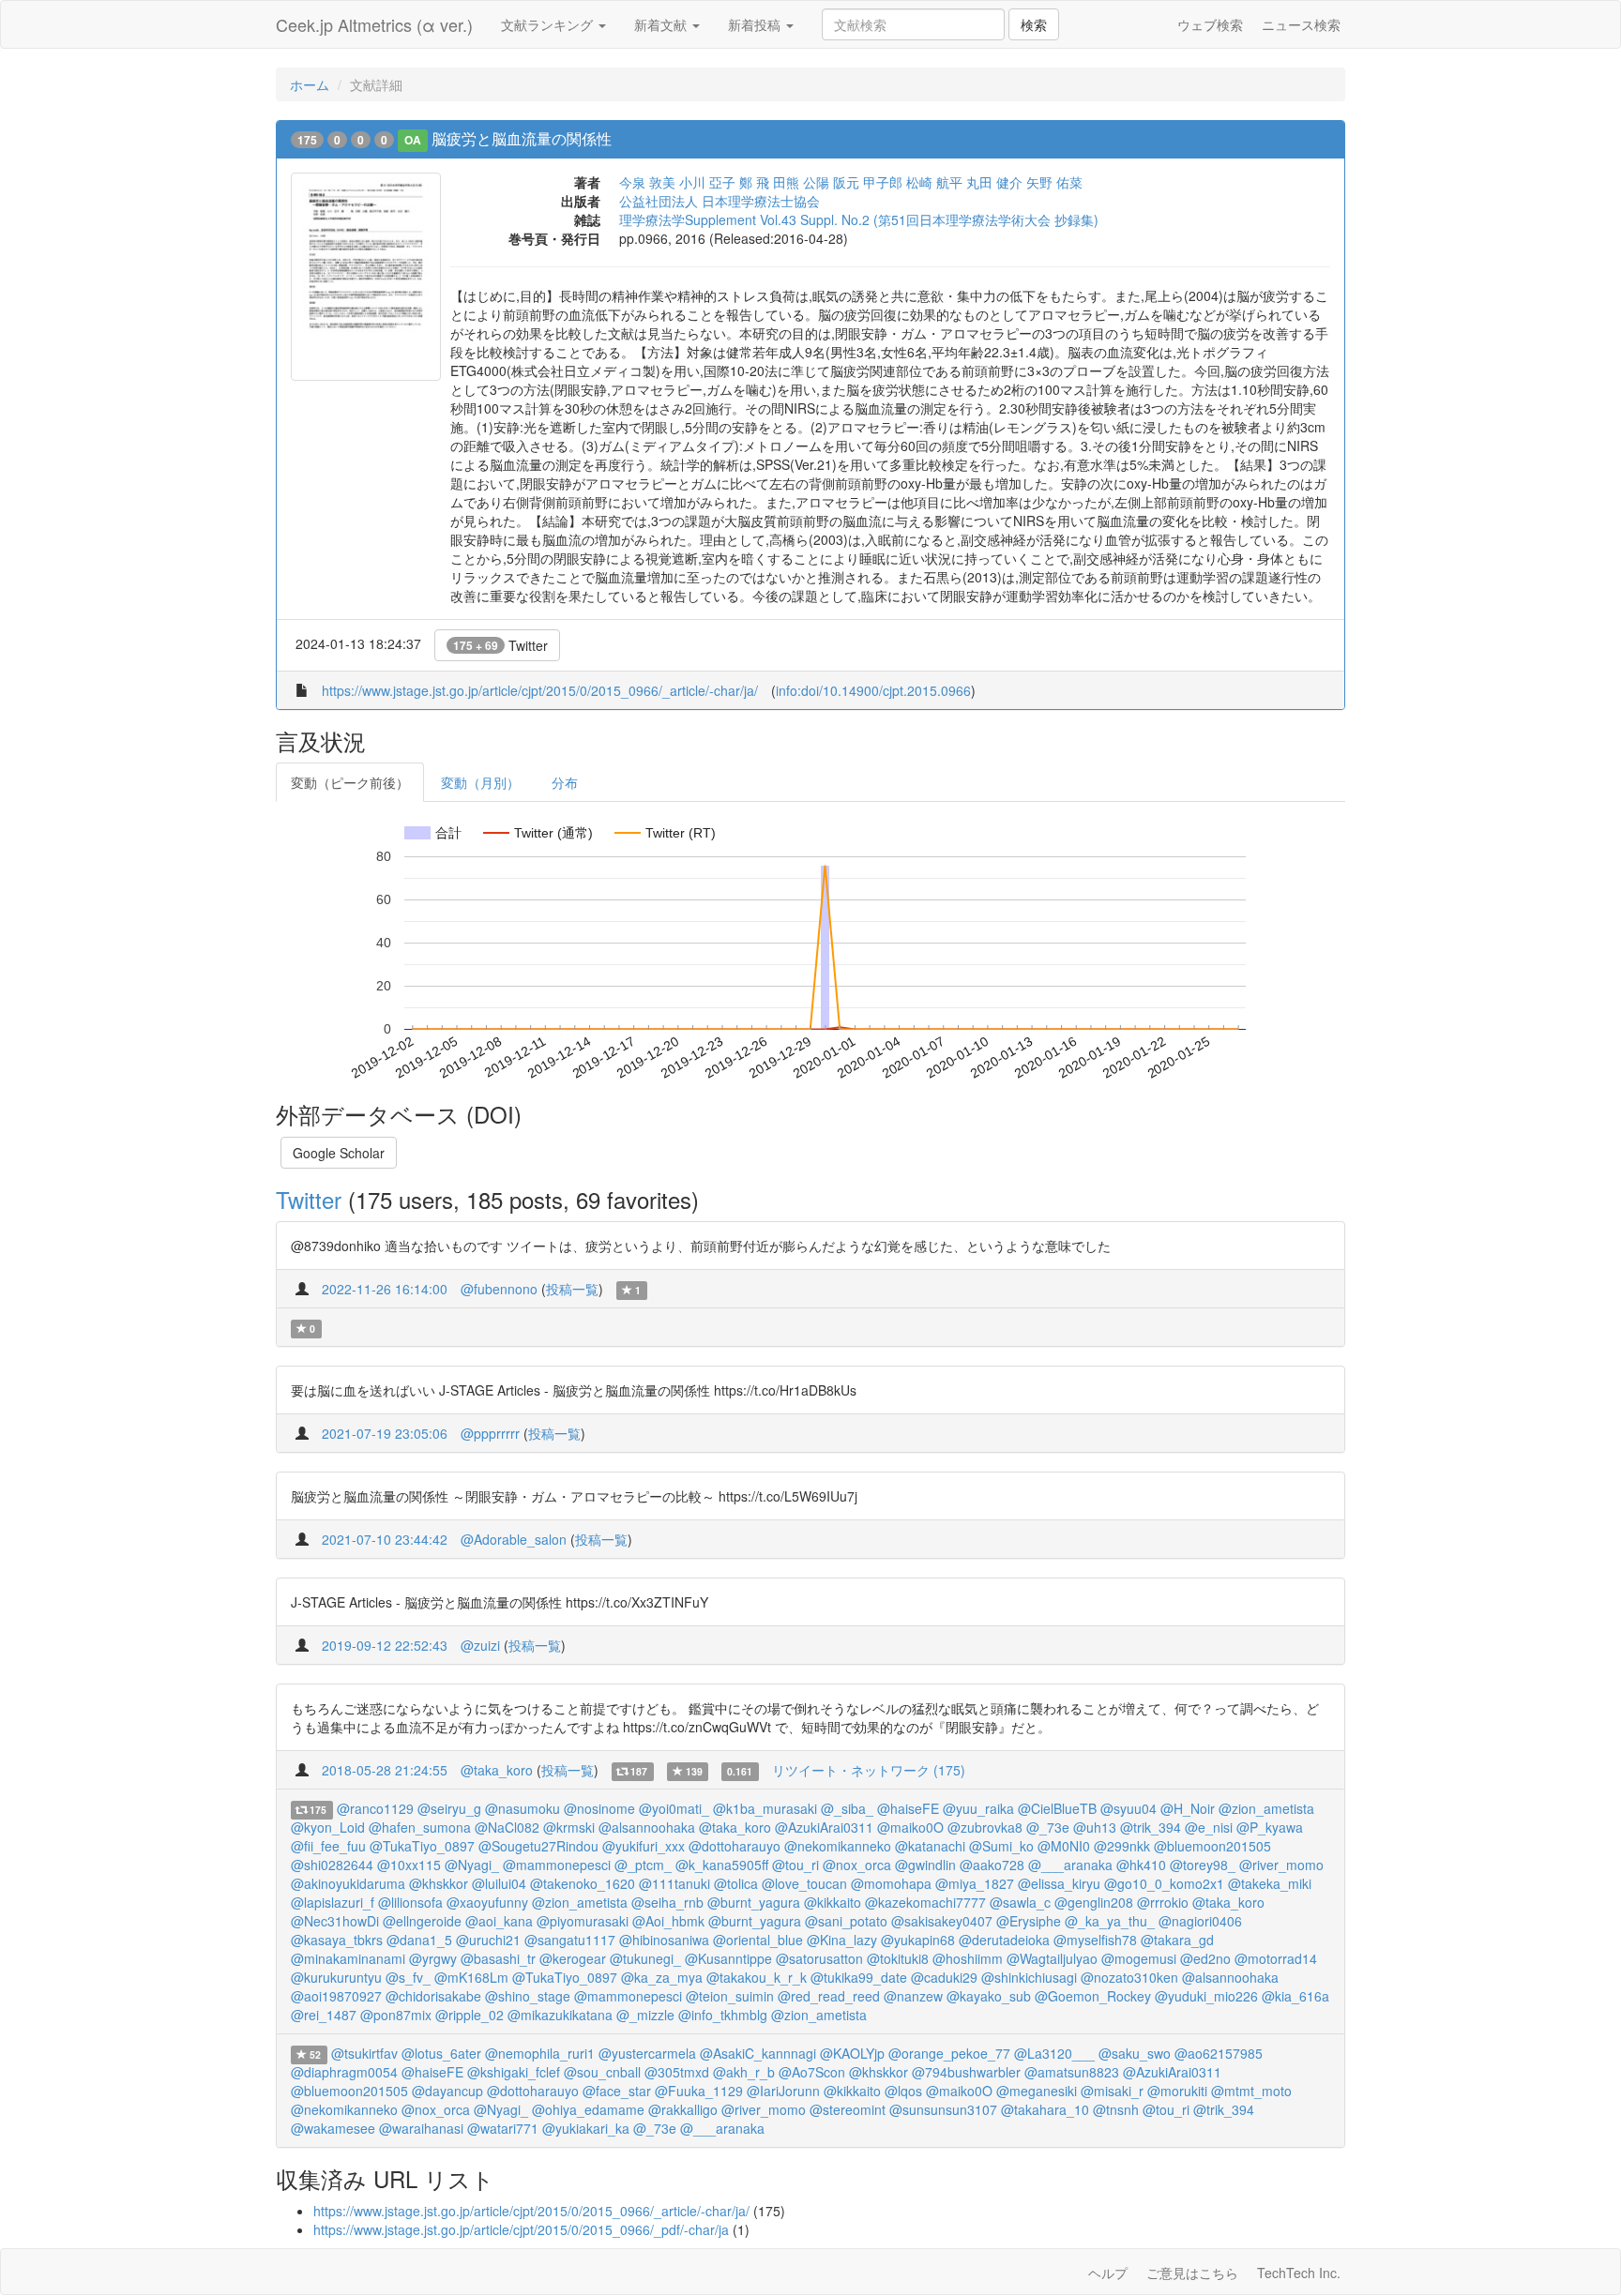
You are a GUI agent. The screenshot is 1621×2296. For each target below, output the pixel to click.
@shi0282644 (332, 1865)
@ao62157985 (1219, 2053)
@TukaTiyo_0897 (422, 1846)
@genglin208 (1094, 1902)
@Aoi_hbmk (668, 1921)
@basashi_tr (498, 1958)
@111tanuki (674, 1883)
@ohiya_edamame (588, 2109)
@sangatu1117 (570, 1940)
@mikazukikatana (560, 2015)
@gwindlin (925, 1865)
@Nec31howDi (335, 1921)
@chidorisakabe (433, 1996)
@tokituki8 (898, 1958)
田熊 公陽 (801, 182)
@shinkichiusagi (1029, 1977)
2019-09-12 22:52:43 (385, 1645)
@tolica (736, 1883)
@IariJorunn (783, 2091)
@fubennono (499, 1289)
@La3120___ (1054, 2053)
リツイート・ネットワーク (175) (869, 1770)
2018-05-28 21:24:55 (385, 1770)
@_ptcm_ (643, 1865)
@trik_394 (1151, 1827)
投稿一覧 (572, 1289)
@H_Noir (1188, 1808)
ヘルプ (1108, 2273)
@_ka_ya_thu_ (1110, 1921)
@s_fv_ (408, 1977)
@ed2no (1205, 1958)
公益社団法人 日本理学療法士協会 (720, 201)
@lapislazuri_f (333, 1902)
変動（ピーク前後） (350, 782)
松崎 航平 (934, 182)
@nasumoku (523, 1808)
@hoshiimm (968, 1958)
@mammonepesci (557, 1865)
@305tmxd (677, 2072)
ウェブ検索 (1210, 24)
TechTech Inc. (1299, 2273)
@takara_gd (1177, 1940)
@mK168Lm (471, 1977)
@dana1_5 (419, 1940)
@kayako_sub (989, 1996)
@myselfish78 (1095, 1940)
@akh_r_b (744, 2072)
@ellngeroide (422, 1921)
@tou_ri (795, 1865)
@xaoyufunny (487, 1902)
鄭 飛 (754, 182)
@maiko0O (910, 1827)
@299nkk (1122, 1846)
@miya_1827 (975, 1883)
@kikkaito (833, 1902)
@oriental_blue (758, 1940)
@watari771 (503, 2128)
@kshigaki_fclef (514, 2072)
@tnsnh (1116, 2109)
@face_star (617, 2091)
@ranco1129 (375, 1808)
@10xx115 (409, 1865)
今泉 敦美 (647, 182)
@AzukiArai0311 (824, 1827)
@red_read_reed (829, 1996)
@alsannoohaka (647, 1827)
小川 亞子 (707, 182)
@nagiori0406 (1200, 1921)
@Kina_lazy (842, 1940)
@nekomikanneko (838, 1846)
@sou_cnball (602, 2072)
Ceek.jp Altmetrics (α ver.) (374, 24)
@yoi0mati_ (674, 1808)
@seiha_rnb (667, 1902)
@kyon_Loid (328, 1827)
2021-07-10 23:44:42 (385, 1539)
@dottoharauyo (735, 1846)
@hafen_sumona (420, 1827)
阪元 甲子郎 (868, 182)
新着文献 (662, 24)
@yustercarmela (647, 2053)
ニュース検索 (1301, 24)
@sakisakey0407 (942, 1921)
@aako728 (992, 1865)
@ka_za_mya (662, 1977)
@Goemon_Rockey (1093, 1996)
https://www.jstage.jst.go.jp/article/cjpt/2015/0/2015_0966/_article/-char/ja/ (540, 690)
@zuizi (480, 1645)
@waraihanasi (421, 2128)
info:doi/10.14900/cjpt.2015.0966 (873, 690)
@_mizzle (645, 2015)
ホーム (310, 84)
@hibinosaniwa (664, 1940)
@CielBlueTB (1057, 1808)
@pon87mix (396, 2015)
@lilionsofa (410, 1902)
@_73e (1048, 1827)
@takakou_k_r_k (757, 1977)
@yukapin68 (918, 1940)
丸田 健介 (994, 182)
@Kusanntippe (728, 1958)
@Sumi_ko (1001, 1846)
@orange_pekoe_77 (949, 2053)
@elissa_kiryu (1059, 1883)
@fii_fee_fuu (328, 1846)
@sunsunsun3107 (943, 2109)
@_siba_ (847, 1808)
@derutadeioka (1004, 1940)
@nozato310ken (1129, 1977)
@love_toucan (804, 1883)
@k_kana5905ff (722, 1865)
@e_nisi (1209, 1827)
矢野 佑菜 (1054, 182)
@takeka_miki (1270, 1883)
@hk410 (1141, 1865)
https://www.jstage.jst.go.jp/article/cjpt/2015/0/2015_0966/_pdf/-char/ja (521, 2229)
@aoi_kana (499, 1921)
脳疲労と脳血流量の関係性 (522, 138)
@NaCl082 (507, 1827)
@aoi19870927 (336, 1996)
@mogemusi (1139, 1958)
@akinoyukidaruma (348, 1883)
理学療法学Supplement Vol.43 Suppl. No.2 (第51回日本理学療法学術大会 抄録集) (859, 219)
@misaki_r (1112, 2091)
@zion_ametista (1266, 1808)
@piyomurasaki (583, 1921)
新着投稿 (756, 24)
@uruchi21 (488, 1940)
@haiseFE (908, 1808)
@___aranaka (1070, 1865)
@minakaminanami (348, 1958)
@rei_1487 (324, 2015)
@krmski (569, 1827)
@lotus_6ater (441, 2053)
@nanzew (913, 1996)
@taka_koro (497, 1770)
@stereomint (848, 2109)
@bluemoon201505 (1212, 1846)
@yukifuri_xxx (644, 1846)
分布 (565, 782)
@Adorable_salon (514, 1539)
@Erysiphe (1029, 1921)
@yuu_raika (978, 1808)
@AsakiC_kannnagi (758, 2053)
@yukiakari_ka (586, 2128)
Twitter (500, 645)
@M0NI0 (1064, 1846)
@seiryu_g (449, 1808)
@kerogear (573, 1958)
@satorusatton (819, 1958)
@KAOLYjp (852, 2053)
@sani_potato (846, 1921)
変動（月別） (480, 782)
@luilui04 (499, 1883)
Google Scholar (339, 1153)
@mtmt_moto (1251, 2091)
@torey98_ (1203, 1865)
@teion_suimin (730, 1996)
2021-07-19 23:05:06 (385, 1433)
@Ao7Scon (812, 2072)
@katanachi (930, 1846)
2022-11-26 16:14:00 (385, 1289)
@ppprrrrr (490, 1433)
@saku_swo (1135, 2053)
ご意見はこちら (1192, 2273)
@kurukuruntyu (336, 1977)
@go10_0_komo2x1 (1164, 1883)
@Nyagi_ (472, 1865)
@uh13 (1095, 1827)
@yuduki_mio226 (1206, 1996)
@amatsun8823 (1072, 2072)
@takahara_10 (1045, 2109)
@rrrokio (1163, 1902)
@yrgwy (433, 1958)
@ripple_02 (470, 2015)
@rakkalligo (683, 2109)
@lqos (903, 2091)
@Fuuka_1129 (699, 2091)
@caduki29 (944, 1977)
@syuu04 (1129, 1808)
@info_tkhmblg (723, 2015)
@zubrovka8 (985, 1827)
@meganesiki (1037, 2091)
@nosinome (599, 1808)
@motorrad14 (1276, 1958)
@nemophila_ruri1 (540, 2053)
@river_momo (1281, 1865)
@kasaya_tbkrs (337, 1940)
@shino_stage (528, 1996)
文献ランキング (549, 24)
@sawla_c (1020, 1902)
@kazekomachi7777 (925, 1902)
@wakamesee (333, 2128)
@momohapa (891, 1883)
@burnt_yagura (754, 1902)
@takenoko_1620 (583, 1883)
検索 (1034, 24)
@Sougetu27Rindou (538, 1846)
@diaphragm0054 (344, 2072)
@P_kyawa (1270, 1827)
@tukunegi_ (645, 1958)
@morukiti (1177, 2091)
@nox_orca (857, 1865)
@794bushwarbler (966, 2072)
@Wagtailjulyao (1052, 1958)
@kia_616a (1295, 1996)
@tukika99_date (859, 1977)
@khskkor (439, 1883)
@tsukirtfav (364, 2053)
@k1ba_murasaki (765, 1808)
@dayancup (447, 2091)
